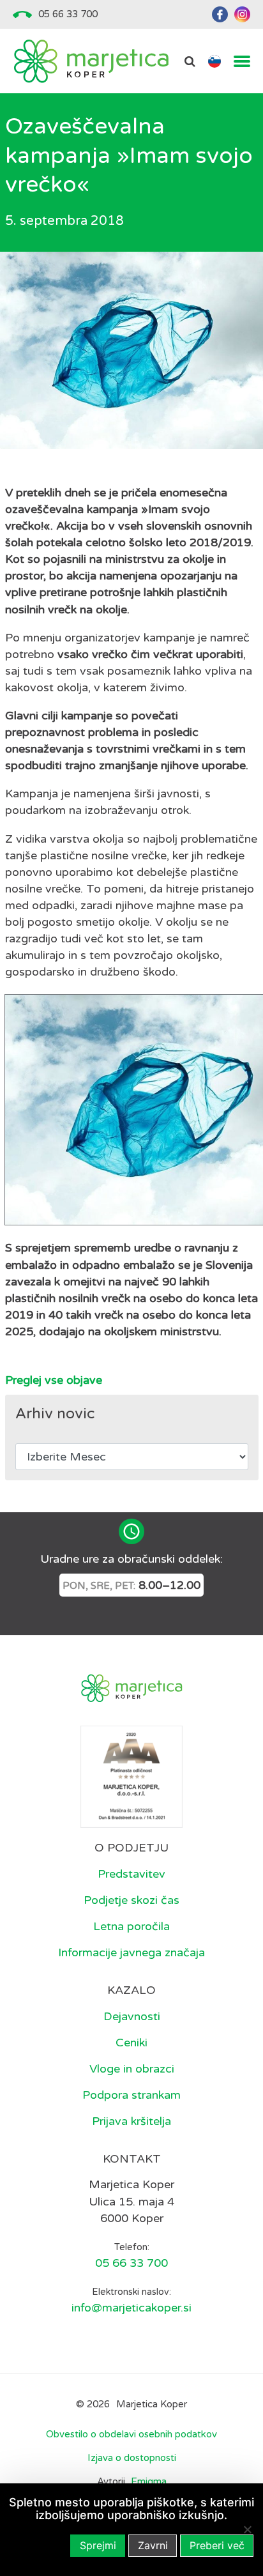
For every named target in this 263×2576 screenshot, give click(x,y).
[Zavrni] (247, 2529)
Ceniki (131, 2043)
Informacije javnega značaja (131, 1952)
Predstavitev (131, 1874)
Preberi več (217, 2545)
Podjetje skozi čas (131, 1900)
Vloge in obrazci (132, 2069)
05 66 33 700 (68, 14)
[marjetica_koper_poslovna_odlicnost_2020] (131, 1776)
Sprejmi (98, 2545)
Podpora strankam (131, 2095)
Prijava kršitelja (131, 2121)
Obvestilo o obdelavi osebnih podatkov (131, 2434)
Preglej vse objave (54, 1380)
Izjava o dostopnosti (132, 2458)
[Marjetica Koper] (91, 61)
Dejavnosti (132, 2016)
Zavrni (153, 2545)
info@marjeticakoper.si (131, 2308)
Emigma (149, 2482)
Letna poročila (131, 1926)
